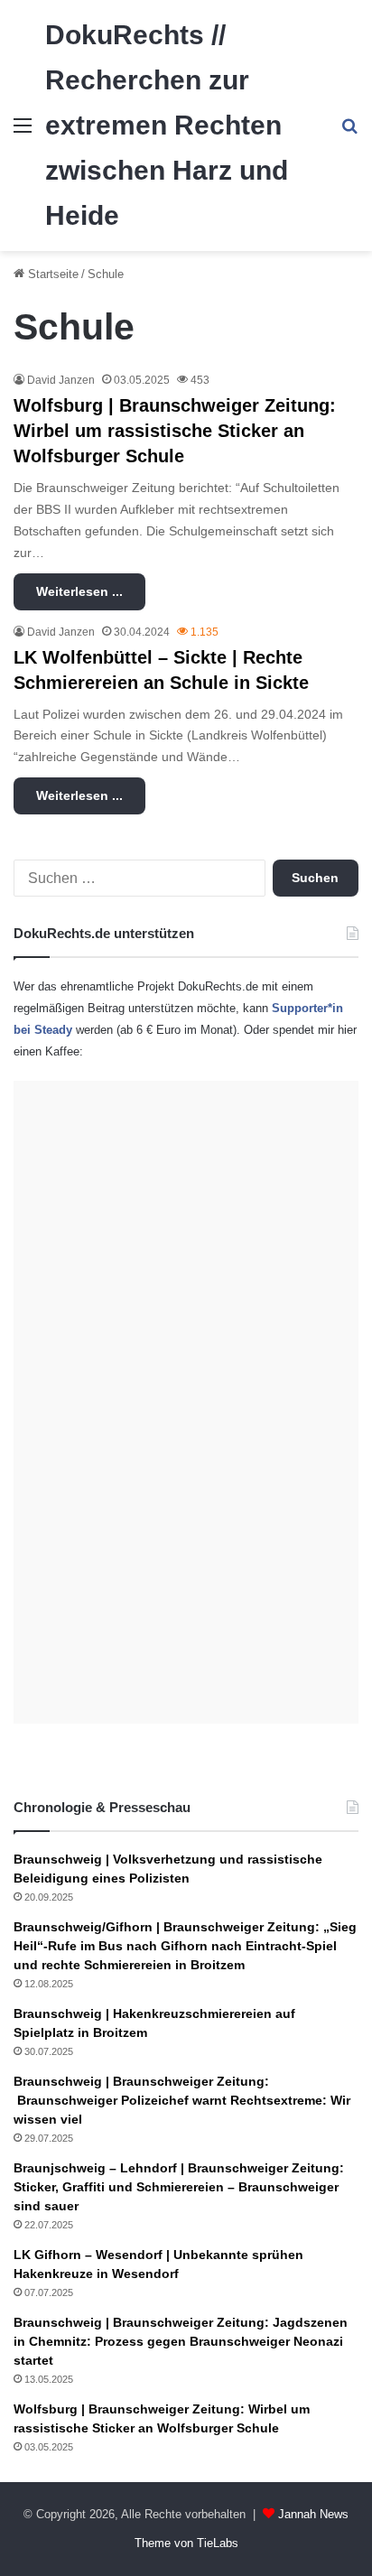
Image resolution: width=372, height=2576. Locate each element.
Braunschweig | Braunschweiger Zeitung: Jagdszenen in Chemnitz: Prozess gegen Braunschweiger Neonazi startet (181, 2341)
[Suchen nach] (349, 132)
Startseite (51, 274)
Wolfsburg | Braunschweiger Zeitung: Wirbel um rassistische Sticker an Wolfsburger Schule (175, 431)
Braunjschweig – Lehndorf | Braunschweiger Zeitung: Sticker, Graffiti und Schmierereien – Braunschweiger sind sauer (179, 2187)
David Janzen (61, 380)
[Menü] (23, 132)
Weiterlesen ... (79, 591)
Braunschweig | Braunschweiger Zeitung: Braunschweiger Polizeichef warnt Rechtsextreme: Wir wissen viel (182, 2100)
